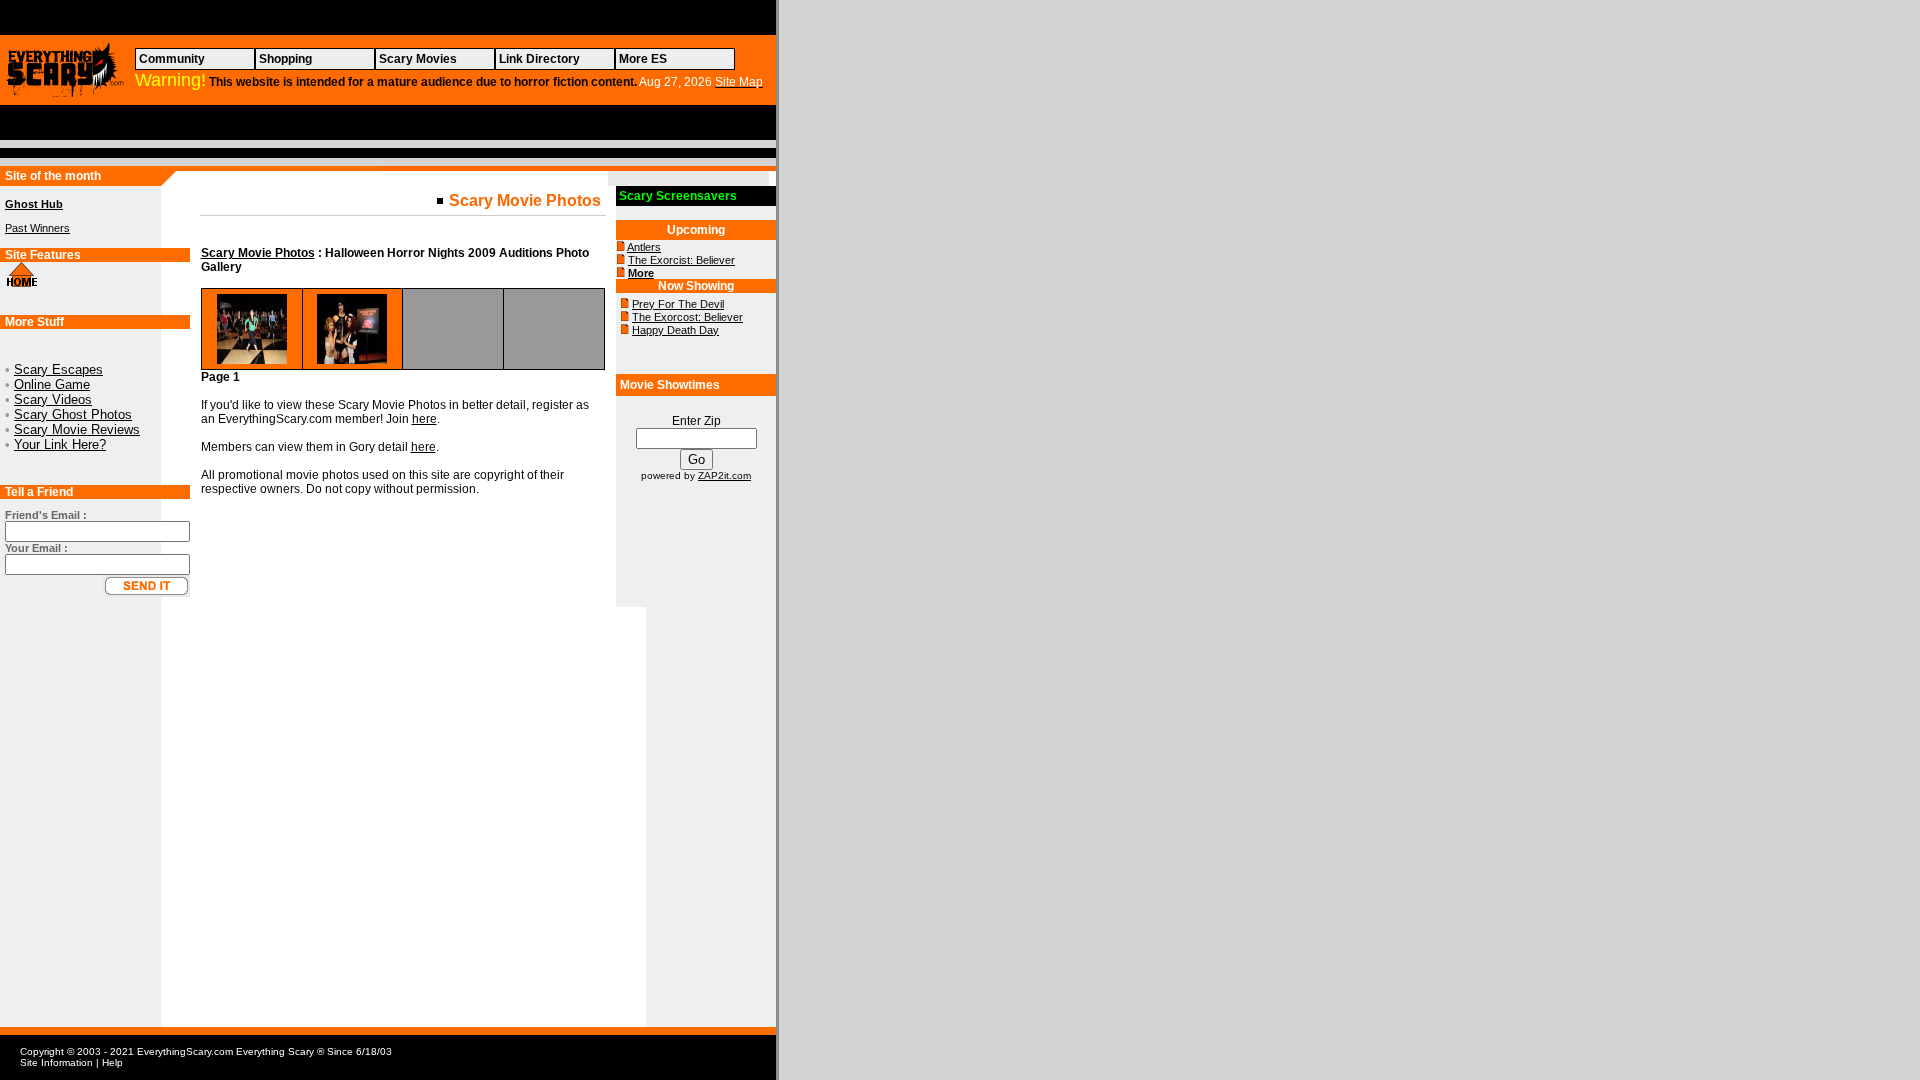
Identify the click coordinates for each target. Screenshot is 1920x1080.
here (424, 419)
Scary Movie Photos (258, 253)
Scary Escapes (58, 369)
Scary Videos (53, 399)
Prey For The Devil (678, 304)
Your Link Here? (60, 444)
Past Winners (37, 228)
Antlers (644, 247)
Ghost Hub (34, 204)
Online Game (52, 384)
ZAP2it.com (724, 475)
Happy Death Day (675, 330)
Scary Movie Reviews (77, 429)
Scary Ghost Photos (73, 414)
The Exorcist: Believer (681, 260)
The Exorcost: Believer (687, 317)
